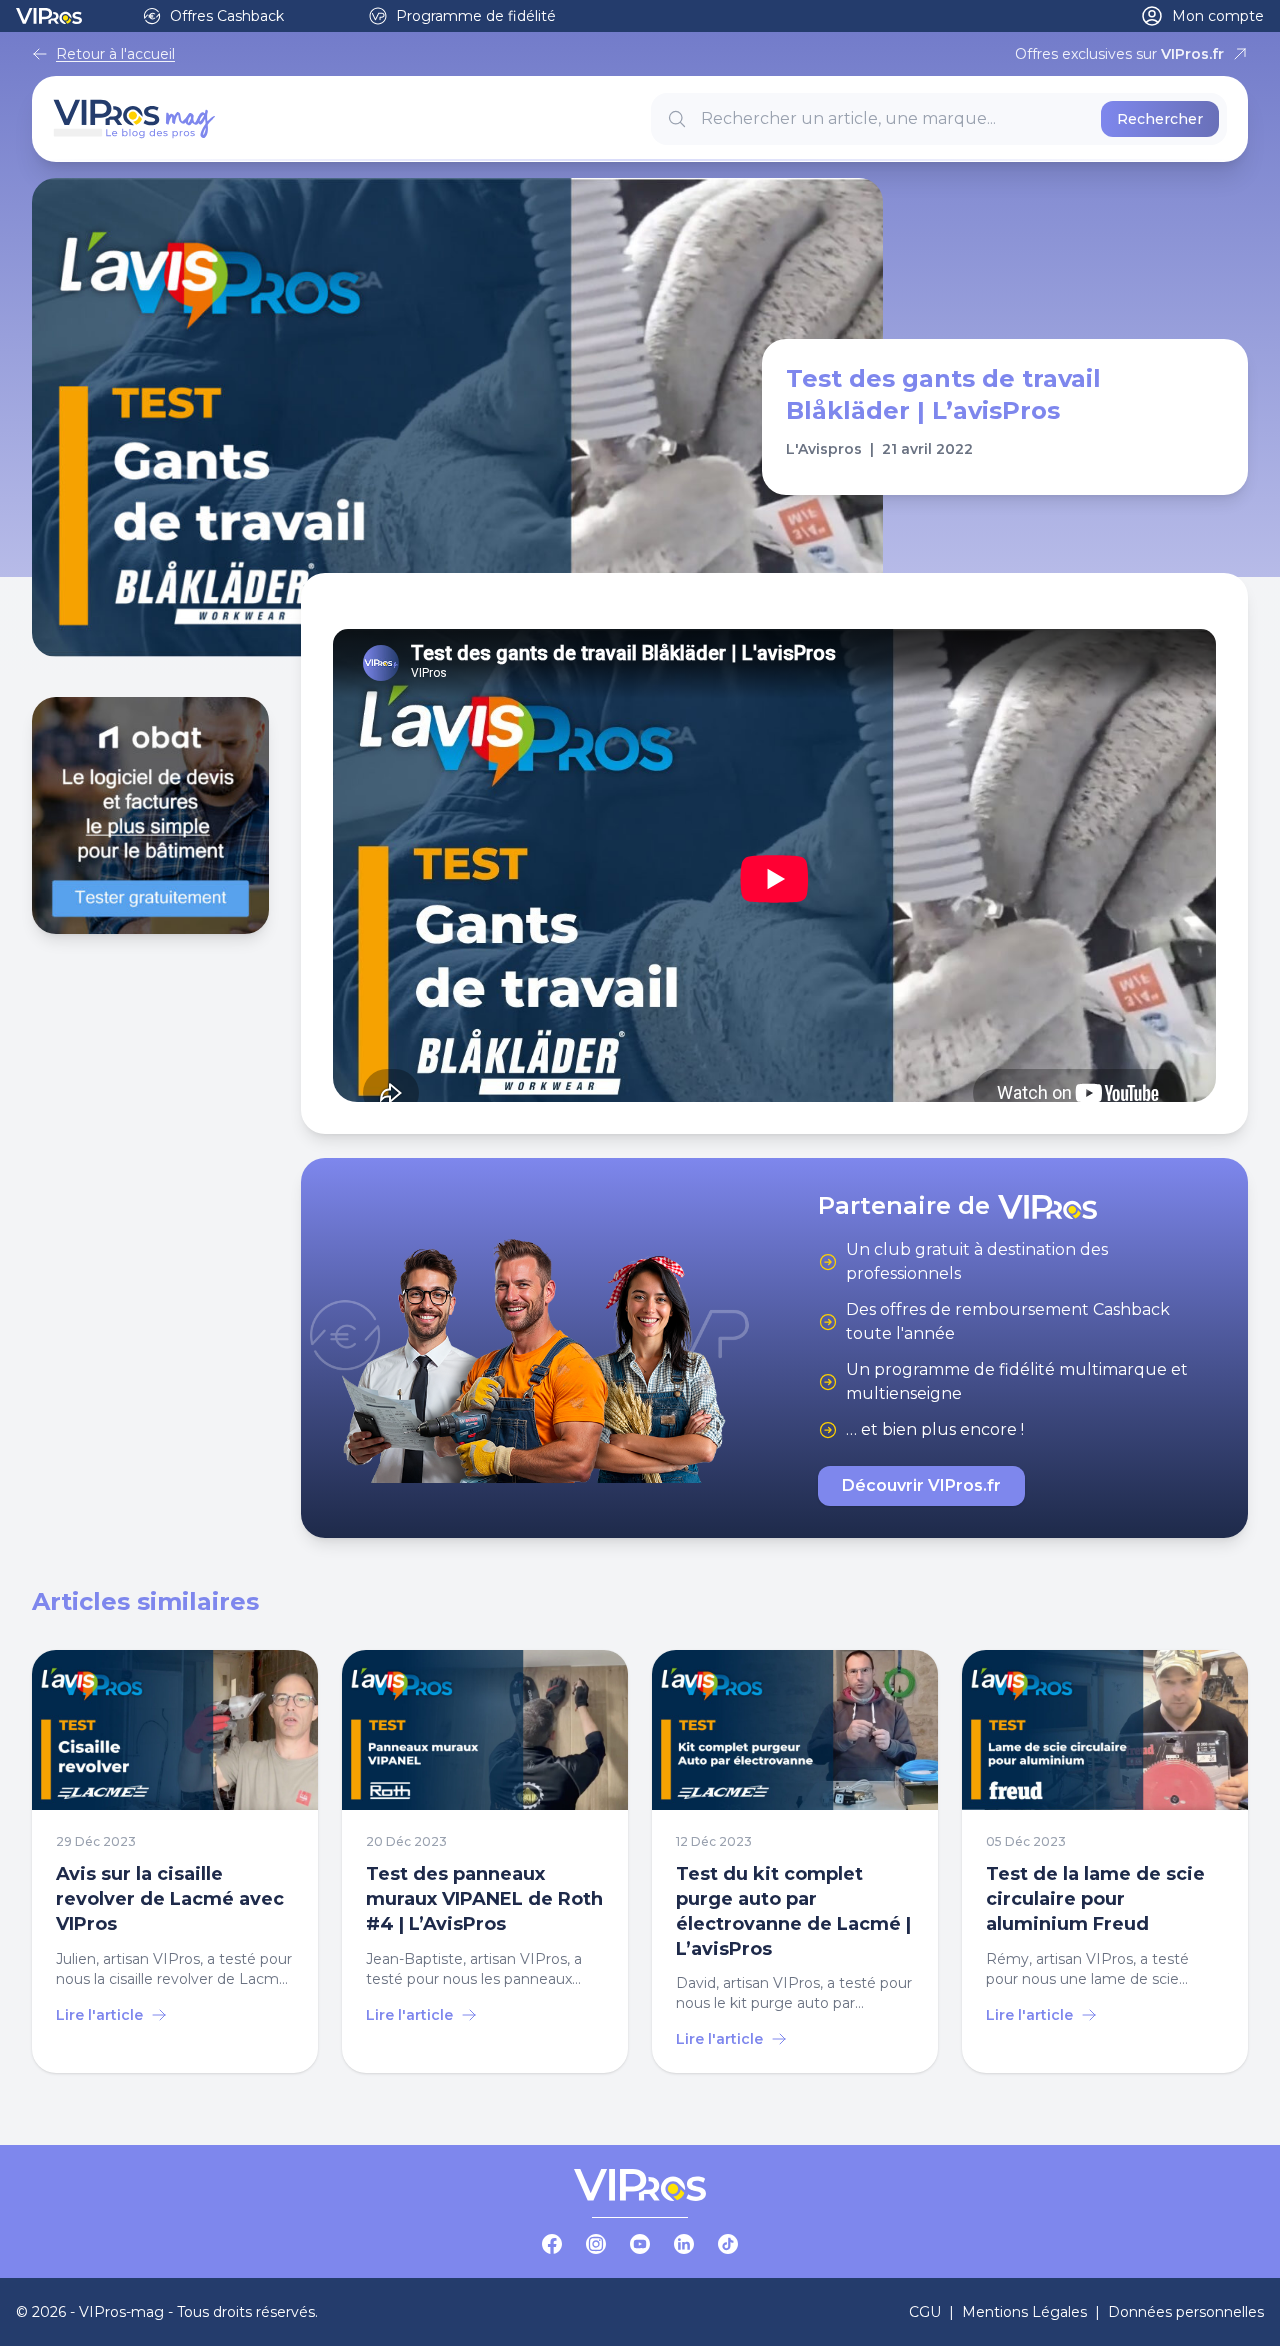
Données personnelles (1186, 2312)
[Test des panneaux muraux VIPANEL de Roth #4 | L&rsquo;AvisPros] (485, 1862)
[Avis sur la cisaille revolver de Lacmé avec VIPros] (175, 1862)
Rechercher (1160, 119)
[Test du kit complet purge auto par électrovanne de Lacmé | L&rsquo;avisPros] (795, 1862)
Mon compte (1218, 16)
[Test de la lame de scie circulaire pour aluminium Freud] (1105, 1862)
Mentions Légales (1024, 2312)
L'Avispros (824, 449)
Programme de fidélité (476, 16)
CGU (925, 2312)
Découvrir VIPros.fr (921, 1485)
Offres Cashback (227, 16)
